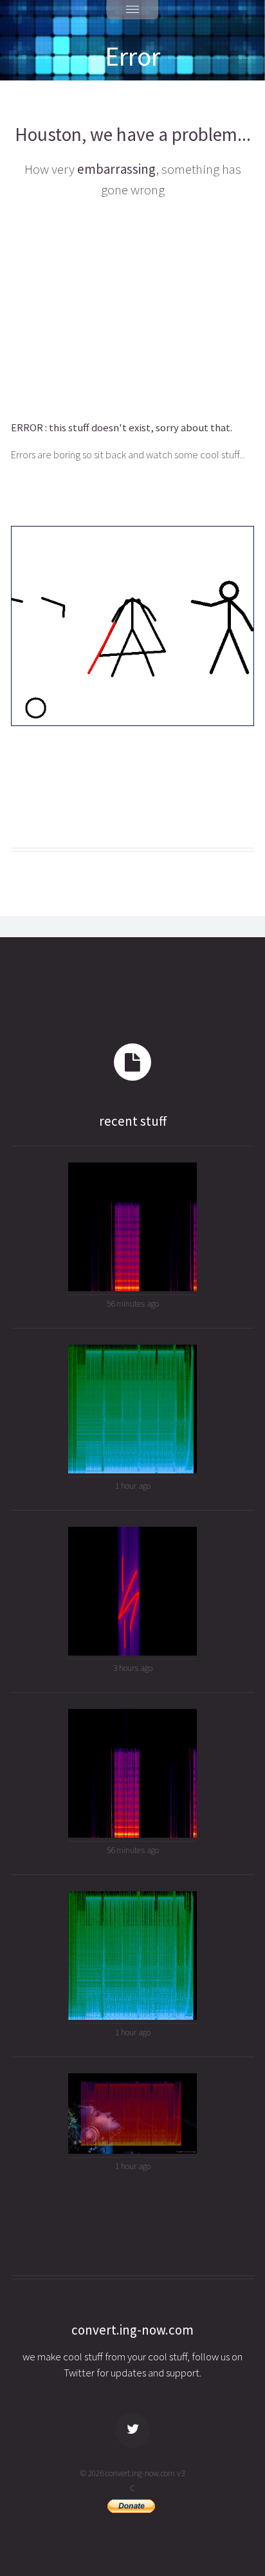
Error (132, 56)
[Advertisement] (132, 307)
